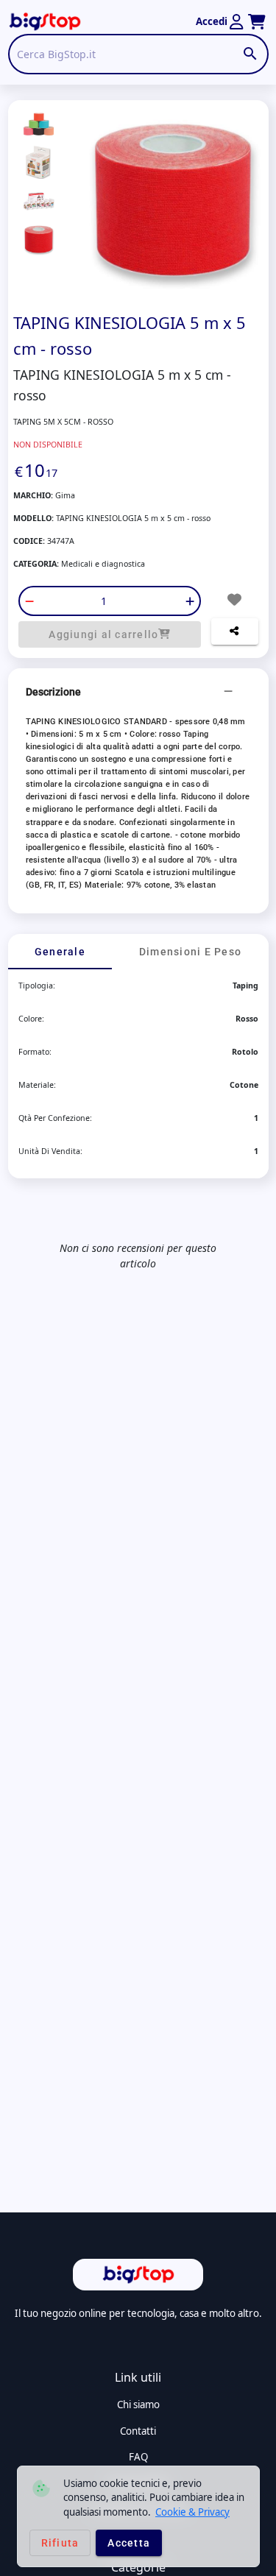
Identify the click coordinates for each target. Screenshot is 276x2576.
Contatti (138, 2431)
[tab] (60, 952)
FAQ (138, 2457)
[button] (138, 692)
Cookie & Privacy (192, 2512)
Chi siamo (138, 2405)
